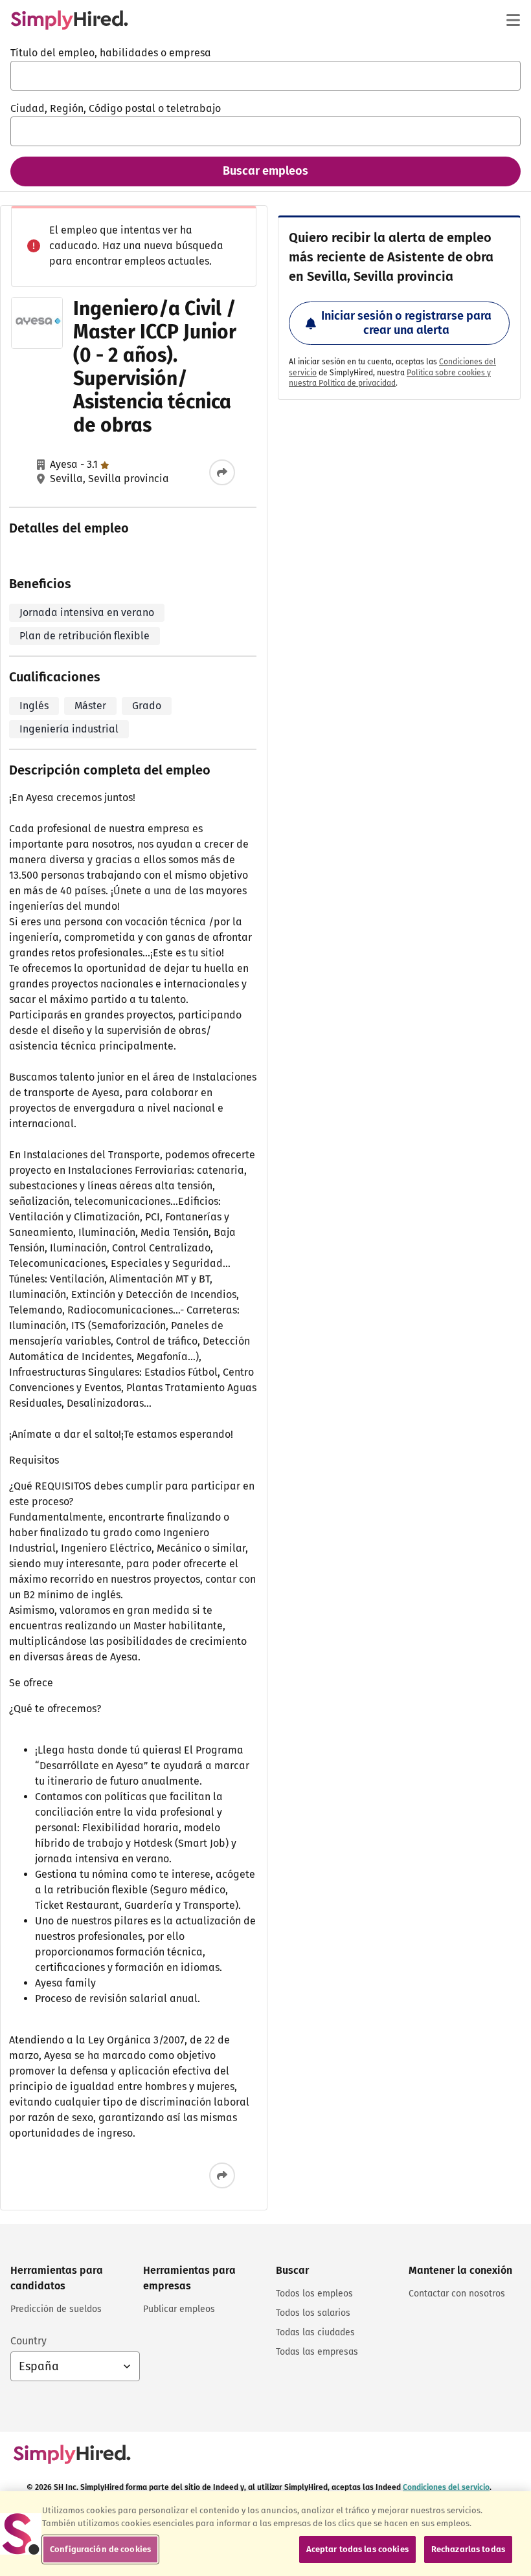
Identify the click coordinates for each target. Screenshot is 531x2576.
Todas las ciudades (315, 2332)
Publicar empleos (179, 2309)
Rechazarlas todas (468, 2549)
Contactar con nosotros (457, 2294)
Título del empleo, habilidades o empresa (111, 53)
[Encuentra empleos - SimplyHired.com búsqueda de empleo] (69, 20)
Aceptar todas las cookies (357, 2549)
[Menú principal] (513, 20)
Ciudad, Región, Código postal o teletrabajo (116, 108)
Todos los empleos (314, 2294)
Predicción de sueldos (56, 2309)
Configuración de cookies (100, 2549)
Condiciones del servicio (446, 2487)
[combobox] (265, 76)
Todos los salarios (313, 2313)
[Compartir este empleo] (222, 472)
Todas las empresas (317, 2352)
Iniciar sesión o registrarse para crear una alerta (406, 323)
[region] (265, 2534)
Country (28, 2341)
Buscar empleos (265, 171)
